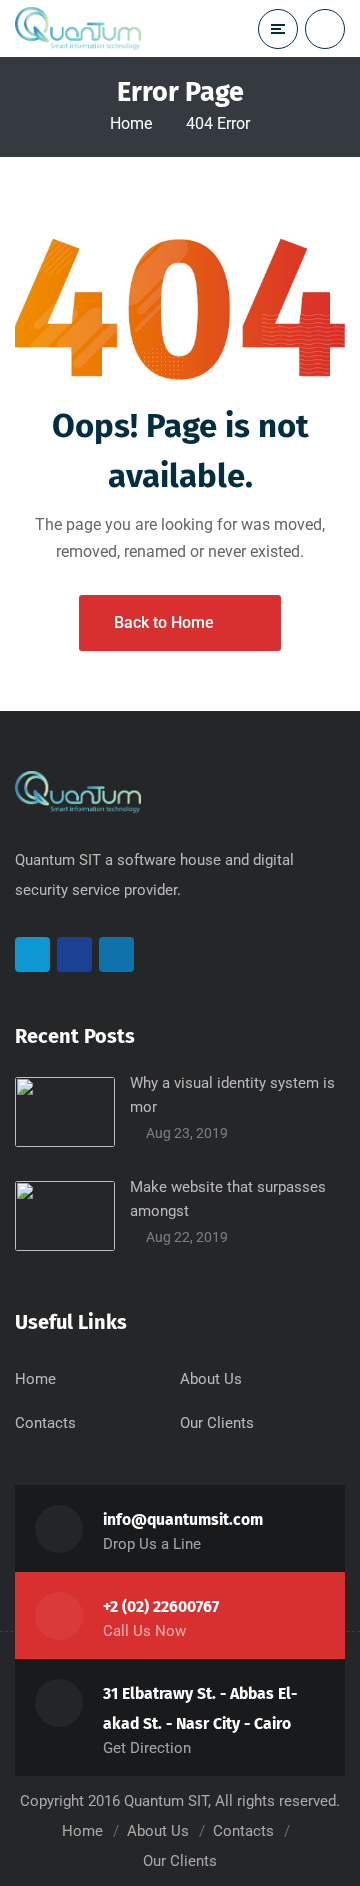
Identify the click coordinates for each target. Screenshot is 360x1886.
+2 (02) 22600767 (161, 1606)
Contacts (45, 1423)
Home (131, 123)
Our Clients (217, 1423)
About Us (211, 1379)
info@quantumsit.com (183, 1519)
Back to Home (164, 622)
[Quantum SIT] (78, 28)
